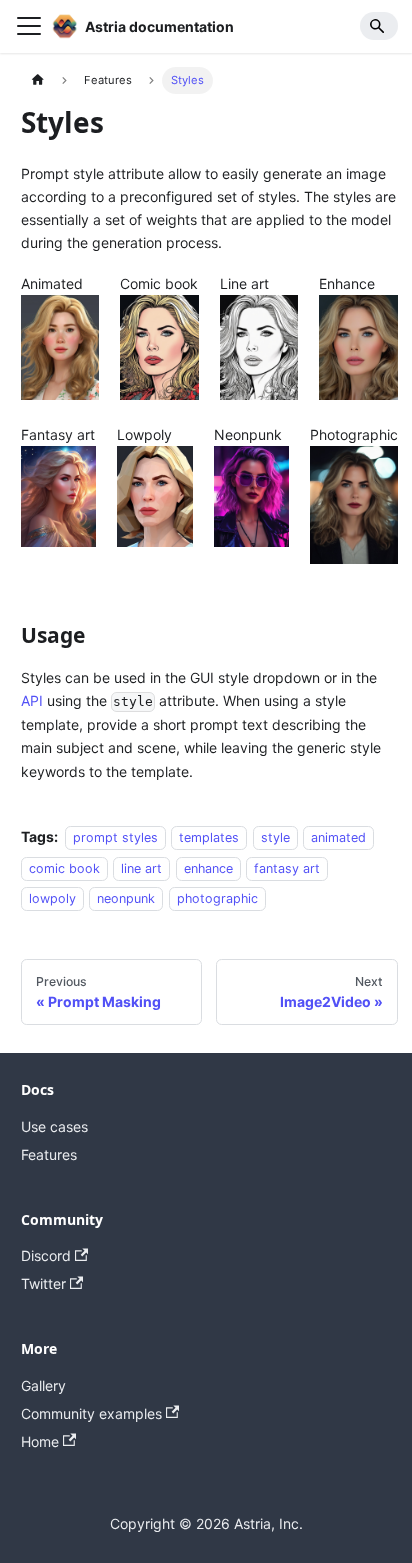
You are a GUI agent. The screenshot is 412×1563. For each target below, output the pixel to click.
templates (209, 837)
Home (40, 1441)
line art (141, 867)
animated (338, 837)
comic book (64, 867)
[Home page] (37, 80)
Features (49, 1154)
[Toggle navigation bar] (29, 26)
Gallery (43, 1385)
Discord (46, 1255)
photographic (217, 898)
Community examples (91, 1413)
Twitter (43, 1283)
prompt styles (115, 837)
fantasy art (287, 867)
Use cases (54, 1126)
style (275, 837)
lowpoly (52, 898)
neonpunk (126, 898)
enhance (208, 867)
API (32, 700)
